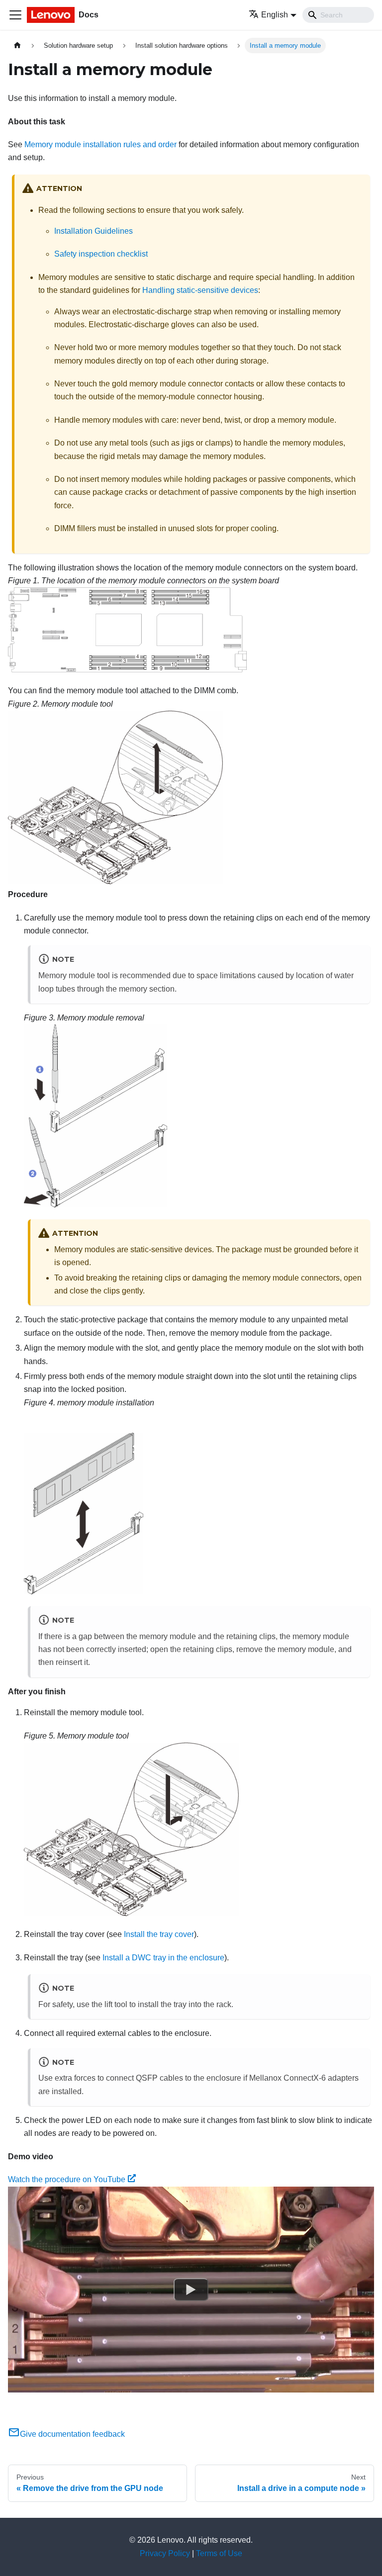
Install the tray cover (159, 1934)
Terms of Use (219, 2553)
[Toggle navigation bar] (15, 15)
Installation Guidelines (94, 231)
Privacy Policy (165, 2553)
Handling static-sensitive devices (200, 290)
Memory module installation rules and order (100, 144)
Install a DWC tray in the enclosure (163, 1958)
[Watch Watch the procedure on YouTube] (191, 2290)
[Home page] (17, 46)
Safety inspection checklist (101, 254)
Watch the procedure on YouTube (67, 2179)
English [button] (275, 15)
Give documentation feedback (72, 2434)
